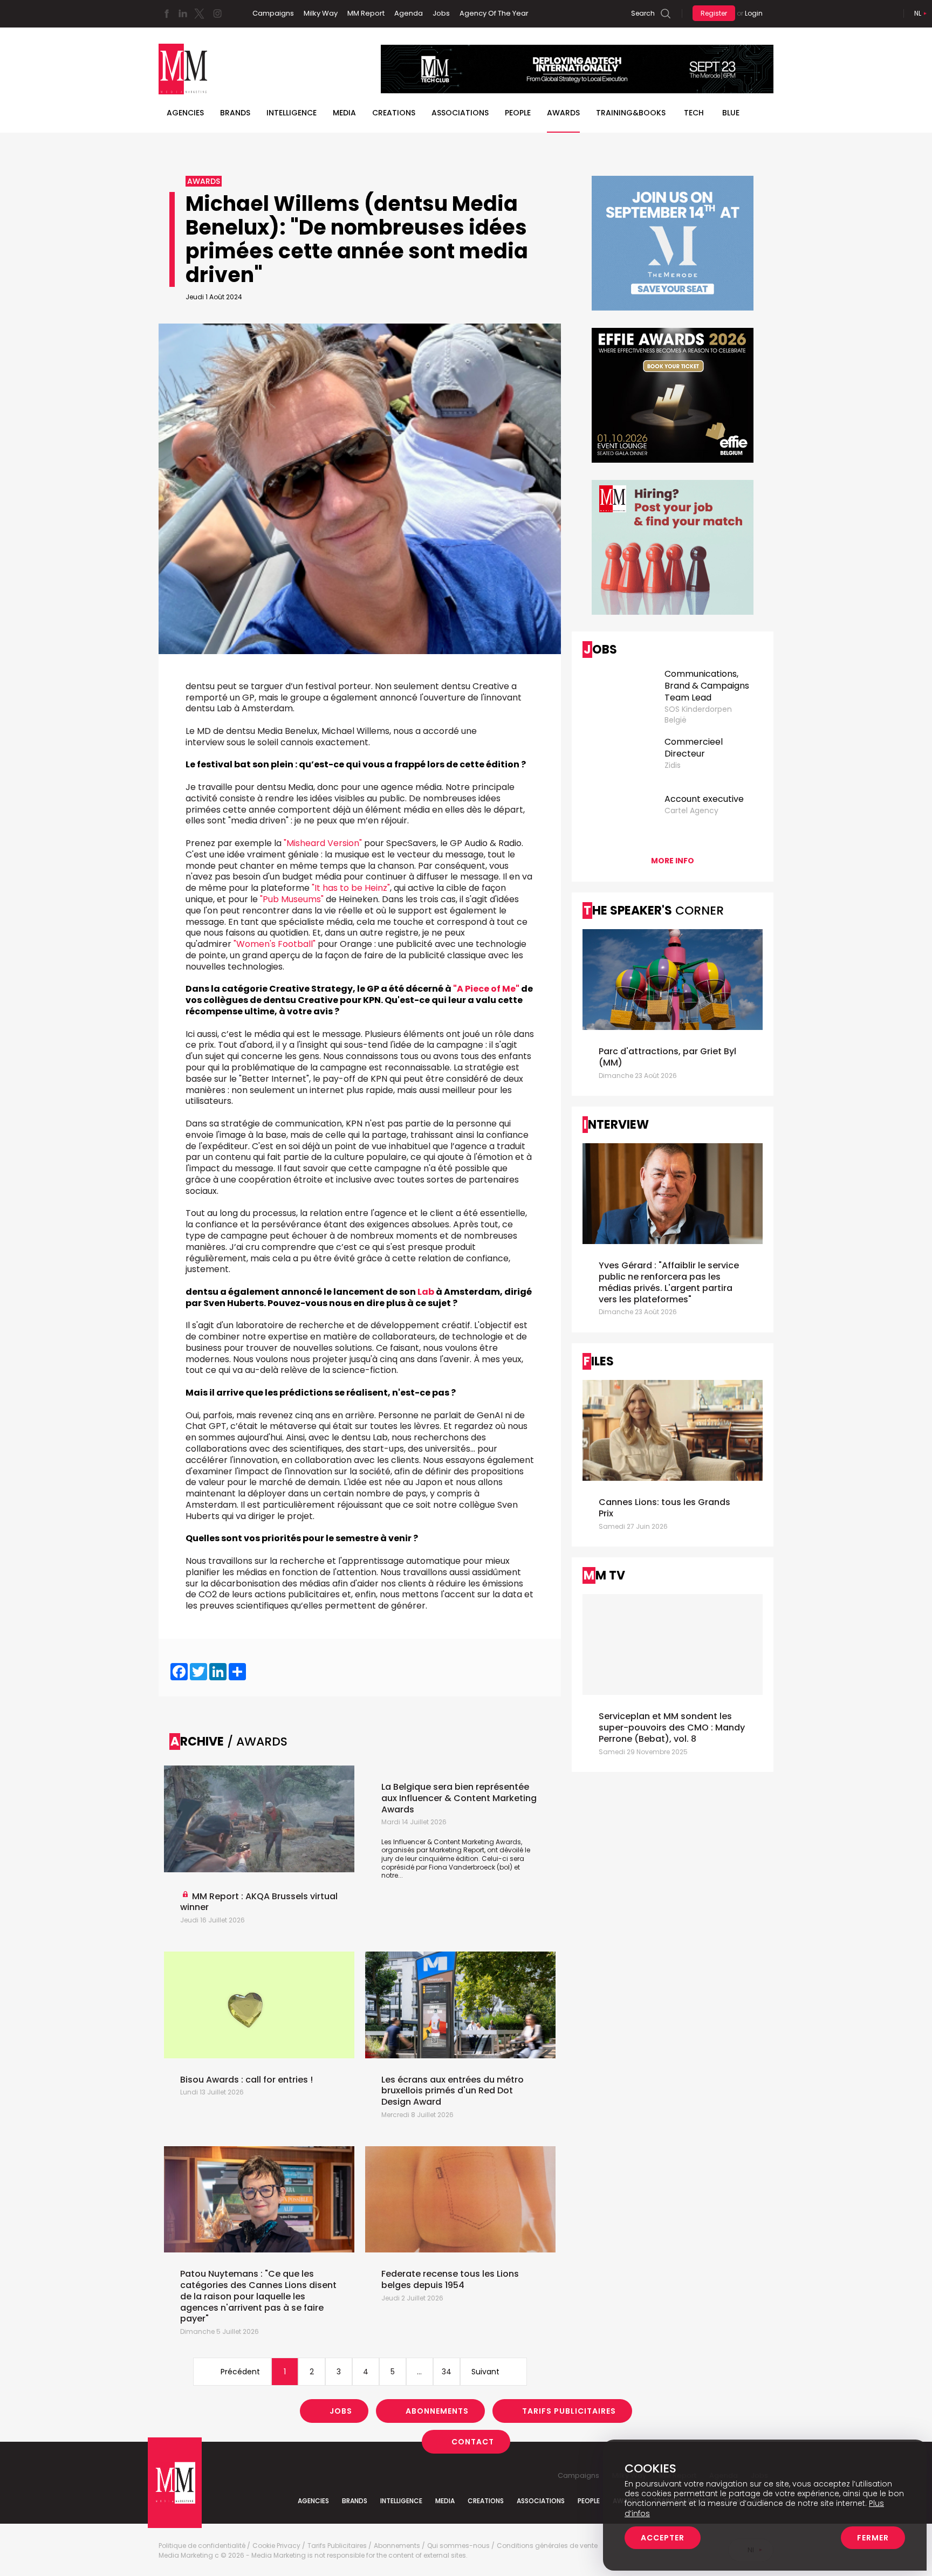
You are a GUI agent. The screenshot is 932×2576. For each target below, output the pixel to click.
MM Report (366, 13)
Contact (473, 2442)
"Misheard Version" (323, 843)
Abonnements (437, 2411)
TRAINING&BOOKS (631, 113)
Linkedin (183, 13)
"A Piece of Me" (486, 989)
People (518, 113)
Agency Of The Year (494, 13)
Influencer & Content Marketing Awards (457, 1842)
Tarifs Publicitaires (569, 2411)
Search (643, 13)
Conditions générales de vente (547, 2546)
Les (387, 1842)
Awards (563, 113)
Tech (694, 113)
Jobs (441, 13)
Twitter (199, 13)
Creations (394, 113)
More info (673, 861)
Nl (918, 13)
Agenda (409, 13)
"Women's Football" (275, 944)
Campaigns (273, 13)
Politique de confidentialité (202, 2546)
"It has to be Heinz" (351, 888)
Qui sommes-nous (458, 2546)
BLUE (731, 113)
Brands (235, 113)
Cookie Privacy (276, 2546)
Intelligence (292, 113)
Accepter (663, 2538)
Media (344, 113)
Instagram (217, 13)
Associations (460, 113)
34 (447, 2372)
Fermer (873, 2538)
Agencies (185, 113)
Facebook (167, 13)
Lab (426, 1292)
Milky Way (321, 13)
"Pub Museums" (292, 899)
